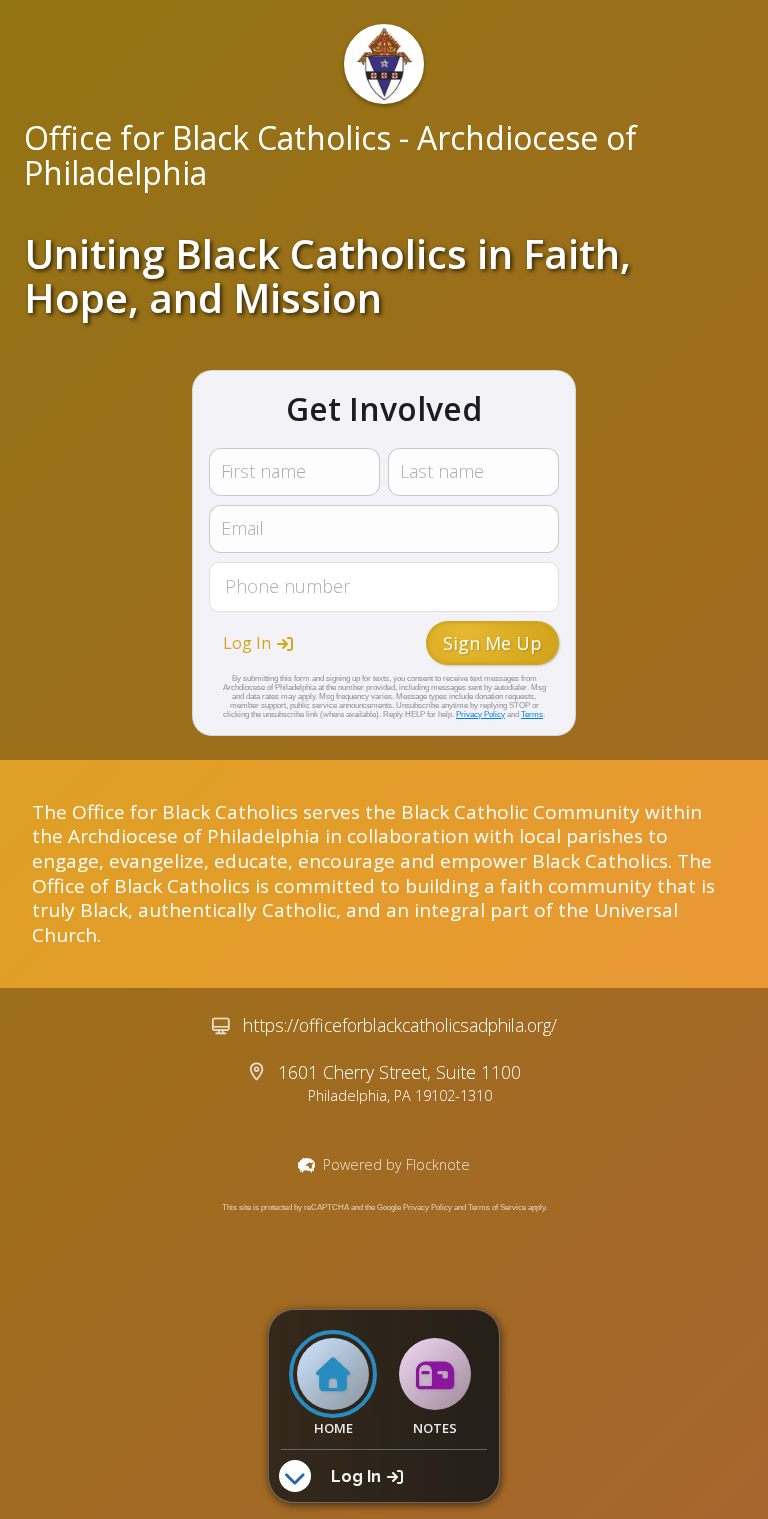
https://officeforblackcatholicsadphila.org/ (400, 1025)
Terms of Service (497, 1207)
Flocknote (438, 1164)
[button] (258, 643)
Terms (532, 714)
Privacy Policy (480, 714)
